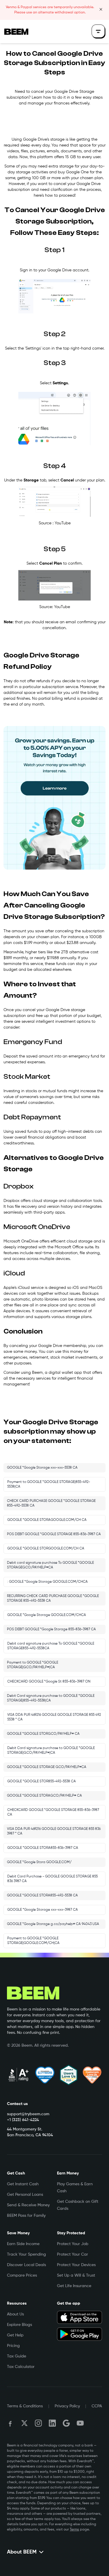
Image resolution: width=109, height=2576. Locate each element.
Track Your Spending (26, 2254)
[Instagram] (38, 2423)
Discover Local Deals (26, 2265)
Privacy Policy (67, 2406)
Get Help (15, 2335)
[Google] (66, 2423)
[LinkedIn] (52, 2423)
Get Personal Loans (25, 2195)
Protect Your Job (73, 2244)
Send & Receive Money (28, 2205)
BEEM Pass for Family (26, 2216)
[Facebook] (10, 2423)
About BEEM (22, 2552)
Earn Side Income (23, 2244)
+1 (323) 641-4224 (23, 2120)
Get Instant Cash (23, 2184)
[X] (24, 2423)
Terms (74, 2530)
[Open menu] (99, 32)
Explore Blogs (19, 2325)
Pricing (13, 2346)
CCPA (97, 2406)
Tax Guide (17, 2356)
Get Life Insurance (74, 2286)
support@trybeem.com (28, 2114)
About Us (15, 2314)
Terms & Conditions (25, 2406)
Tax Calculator (21, 2367)
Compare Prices (22, 2275)
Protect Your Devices (76, 2265)
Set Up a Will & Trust (76, 2275)
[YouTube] (80, 2423)
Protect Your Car (73, 2254)
